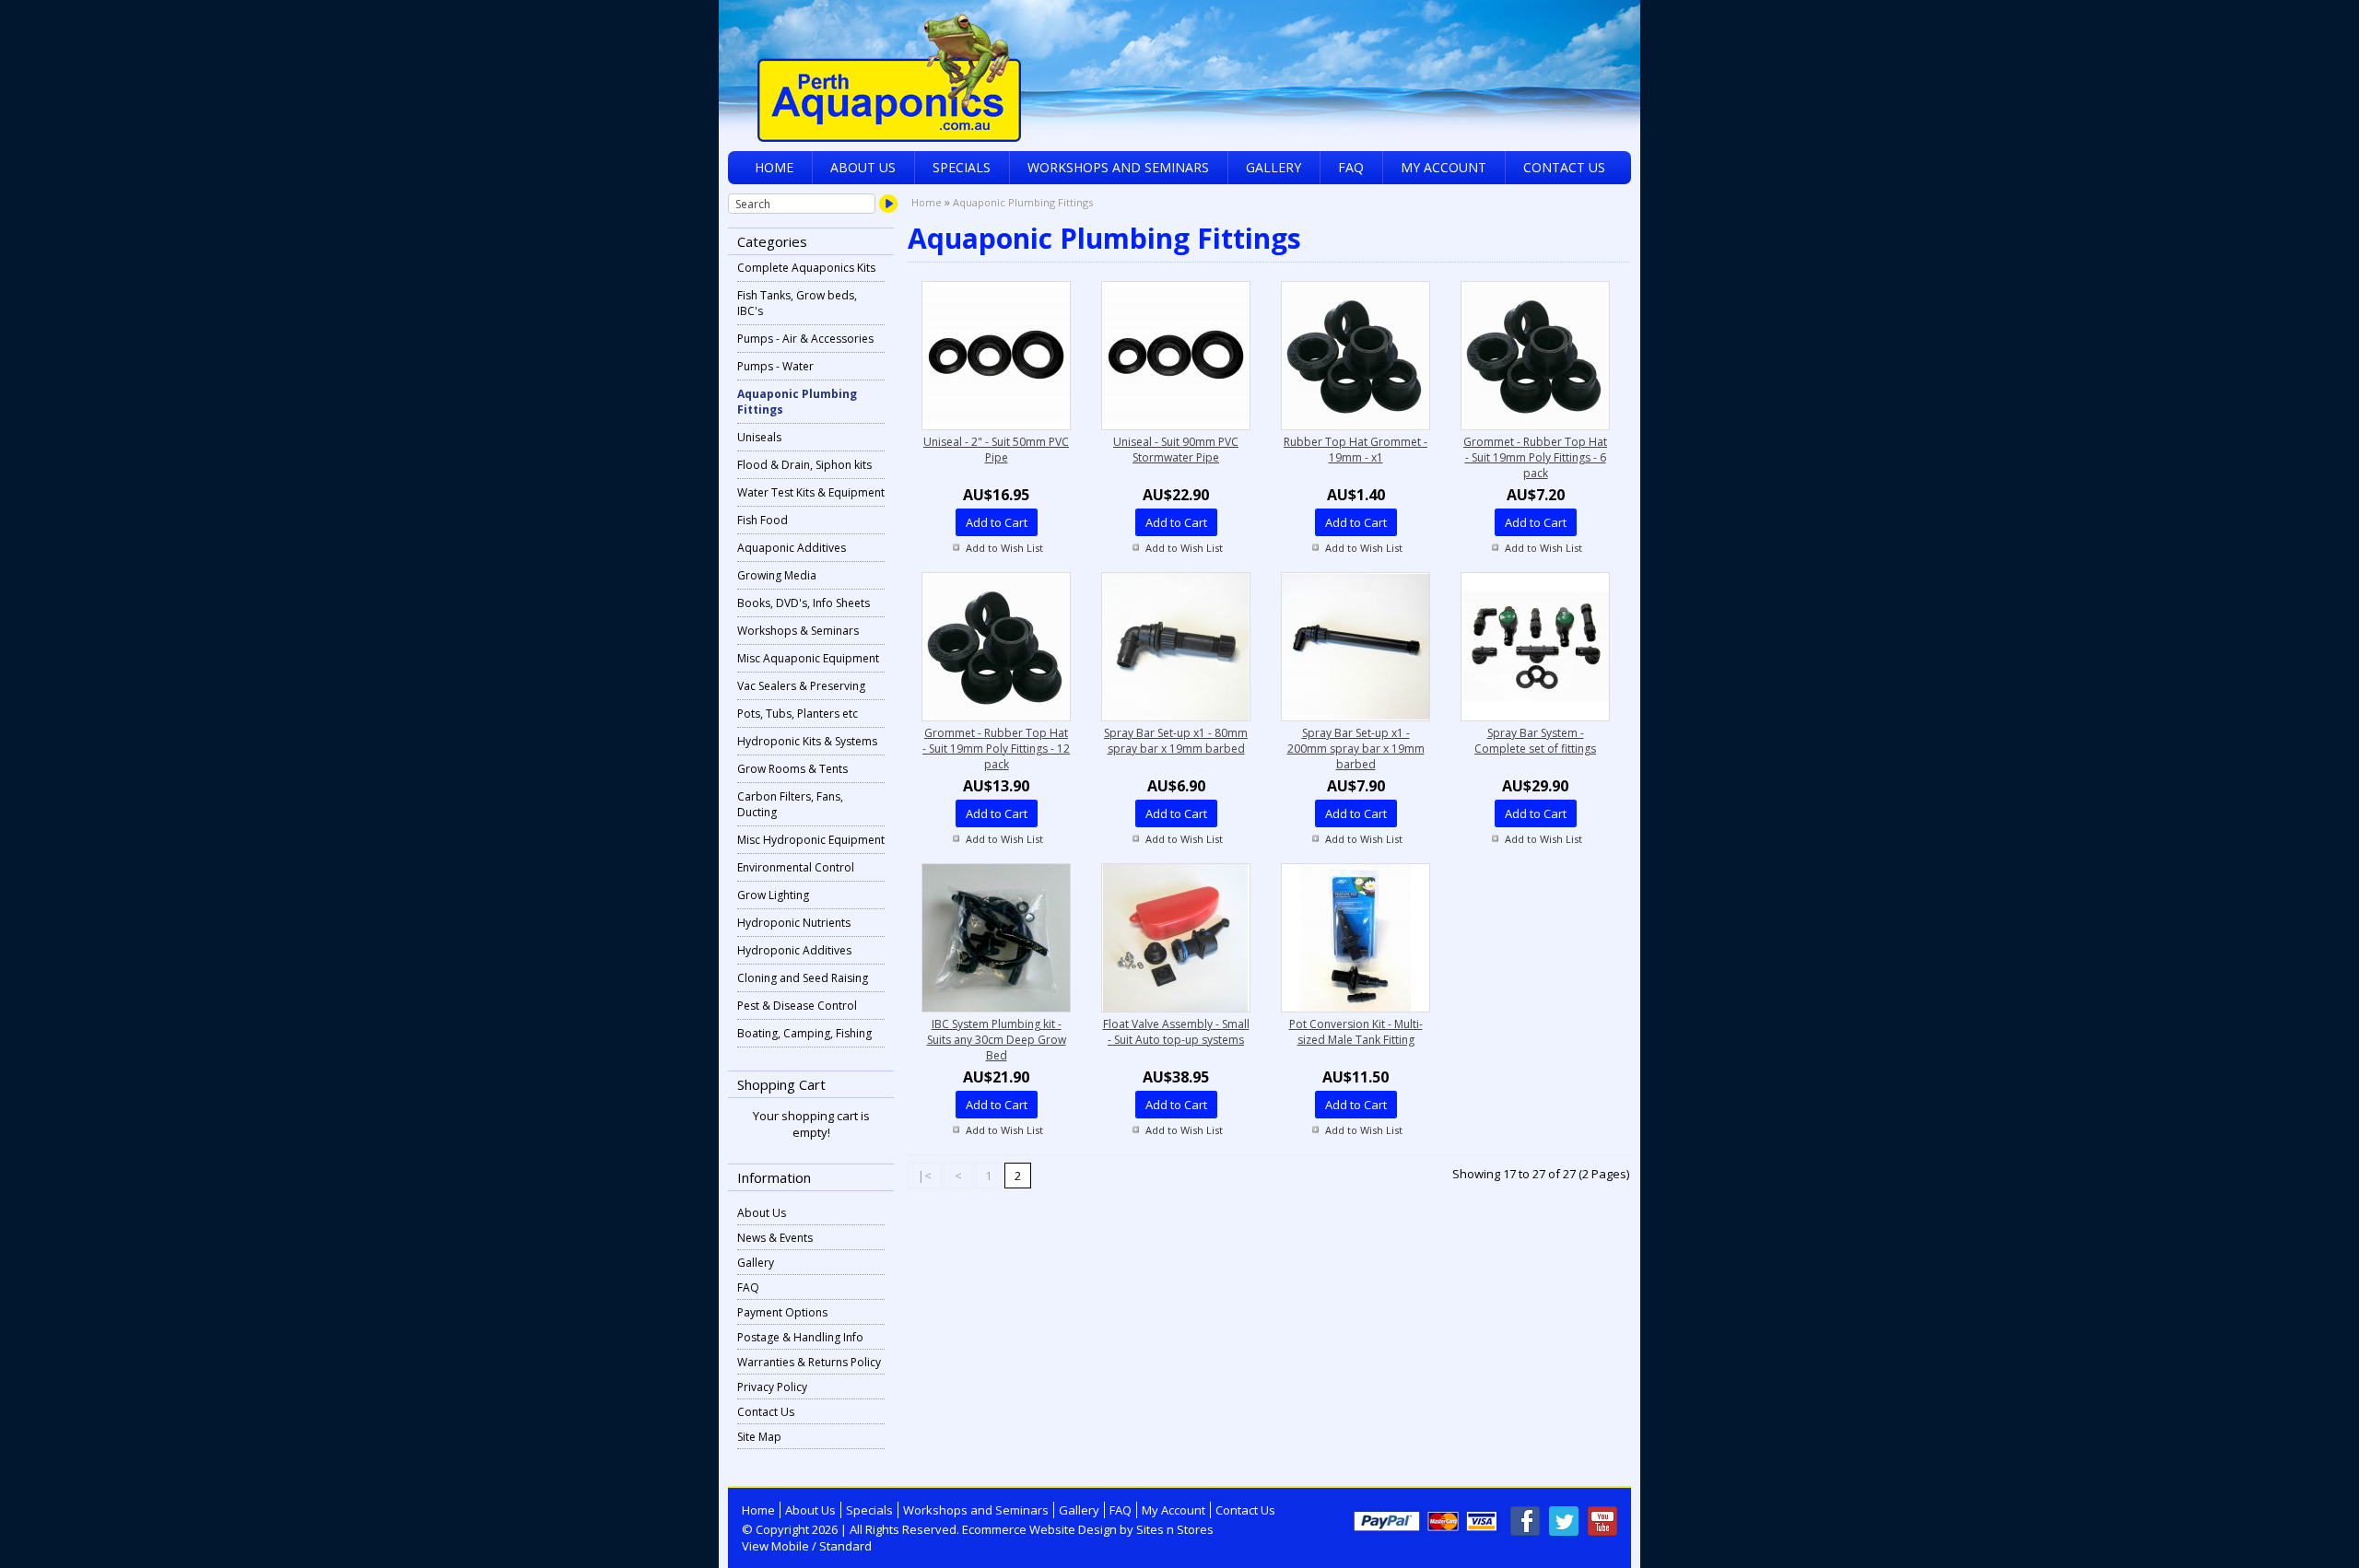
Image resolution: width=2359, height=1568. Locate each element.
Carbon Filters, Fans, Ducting (790, 804)
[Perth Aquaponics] (1179, 71)
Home (774, 167)
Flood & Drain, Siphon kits (804, 465)
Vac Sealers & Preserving (801, 686)
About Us (863, 167)
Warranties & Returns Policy (809, 1362)
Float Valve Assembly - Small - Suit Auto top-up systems (1176, 1032)
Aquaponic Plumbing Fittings (797, 402)
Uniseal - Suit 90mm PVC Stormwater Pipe (1176, 450)
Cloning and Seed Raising (803, 978)
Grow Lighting (773, 895)
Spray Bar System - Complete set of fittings (1535, 741)
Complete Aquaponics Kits (806, 268)
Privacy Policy (772, 1387)
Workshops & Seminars (798, 631)
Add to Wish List (1004, 548)
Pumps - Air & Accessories (805, 339)
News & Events (775, 1238)
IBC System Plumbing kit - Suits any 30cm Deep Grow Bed (997, 1040)
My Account (1444, 167)
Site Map (759, 1437)
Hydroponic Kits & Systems (807, 741)
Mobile (790, 1546)
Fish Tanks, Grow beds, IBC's (797, 303)
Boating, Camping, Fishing (804, 1033)
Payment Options (782, 1312)
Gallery (1273, 167)
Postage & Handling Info (800, 1337)
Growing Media (777, 575)
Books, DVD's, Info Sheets (804, 603)
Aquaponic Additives (792, 548)
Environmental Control (796, 867)
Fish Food (763, 520)
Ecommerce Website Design (1039, 1529)
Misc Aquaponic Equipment (808, 658)
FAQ (1351, 167)
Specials (962, 167)
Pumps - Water (775, 366)
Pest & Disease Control (797, 1006)
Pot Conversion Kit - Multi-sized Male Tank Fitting (1356, 1032)
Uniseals (759, 437)
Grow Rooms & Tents (792, 769)
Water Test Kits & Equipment (811, 492)
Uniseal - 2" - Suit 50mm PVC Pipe (996, 450)
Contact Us (1564, 167)
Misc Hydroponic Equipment (811, 840)
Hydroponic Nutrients (794, 923)
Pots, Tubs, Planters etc (798, 714)
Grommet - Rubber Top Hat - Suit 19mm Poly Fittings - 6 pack (1535, 457)
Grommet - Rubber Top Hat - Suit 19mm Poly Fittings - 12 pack (996, 749)
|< (925, 1176)
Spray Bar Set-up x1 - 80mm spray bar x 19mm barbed (1176, 741)
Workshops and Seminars (1118, 167)
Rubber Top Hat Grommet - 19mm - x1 (1356, 450)
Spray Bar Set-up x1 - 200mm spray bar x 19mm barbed (1356, 749)
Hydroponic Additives (794, 950)
